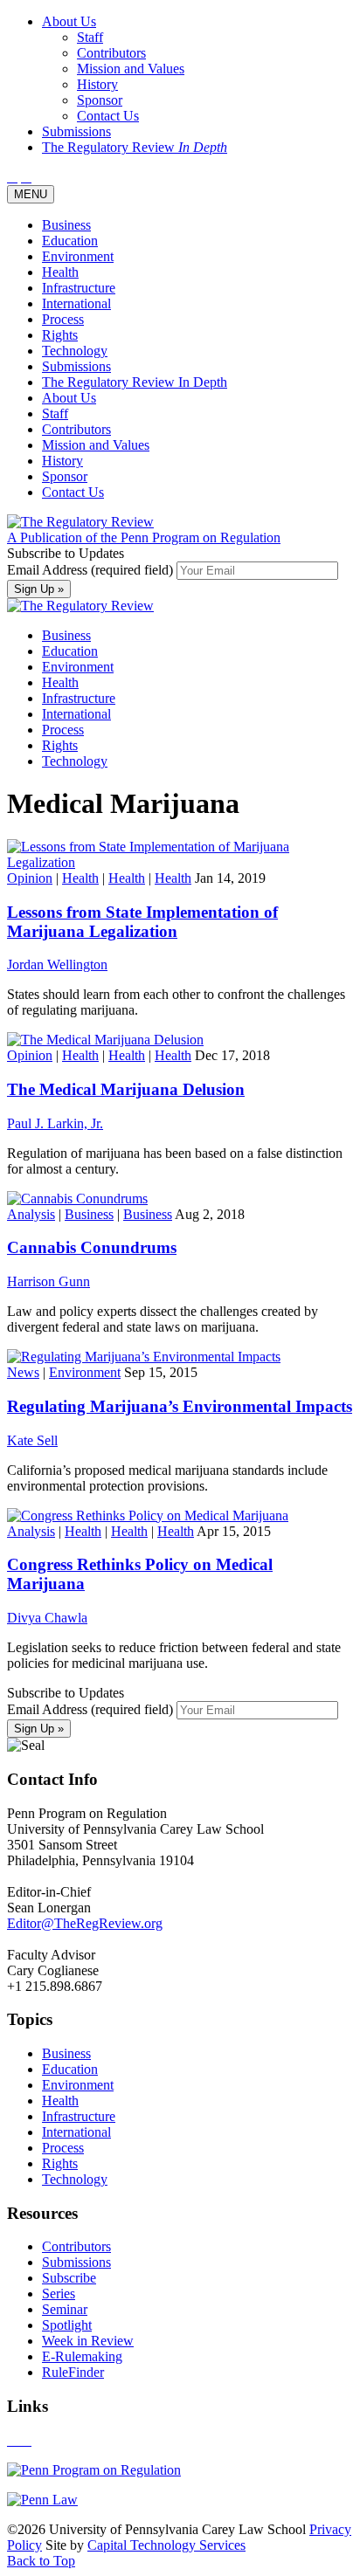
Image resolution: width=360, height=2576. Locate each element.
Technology (75, 351)
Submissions (76, 366)
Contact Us (73, 492)
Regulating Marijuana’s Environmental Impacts (180, 1406)
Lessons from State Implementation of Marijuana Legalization (142, 922)
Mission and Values (96, 445)
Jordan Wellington (57, 964)
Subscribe (69, 2278)
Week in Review (88, 2341)
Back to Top (41, 2561)
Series (59, 2294)
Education (70, 241)
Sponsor (65, 476)
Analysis (31, 1214)
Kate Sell (32, 1440)
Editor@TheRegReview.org (85, 1923)
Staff (55, 413)
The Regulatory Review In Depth (135, 382)
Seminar (65, 2309)
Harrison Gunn (48, 1281)
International (76, 303)
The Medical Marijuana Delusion (126, 1089)
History (62, 461)
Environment (78, 256)
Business (66, 225)
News (23, 1372)
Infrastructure (79, 288)
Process (63, 319)
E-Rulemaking (82, 2356)
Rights (60, 335)
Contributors (76, 429)
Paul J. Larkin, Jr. (55, 1123)
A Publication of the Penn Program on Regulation (144, 537)
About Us (69, 398)
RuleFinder (73, 2372)
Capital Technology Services (166, 2545)
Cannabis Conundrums (92, 1247)
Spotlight (67, 2325)
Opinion (30, 878)
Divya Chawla (47, 1618)
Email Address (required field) (92, 570)
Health (60, 272)
